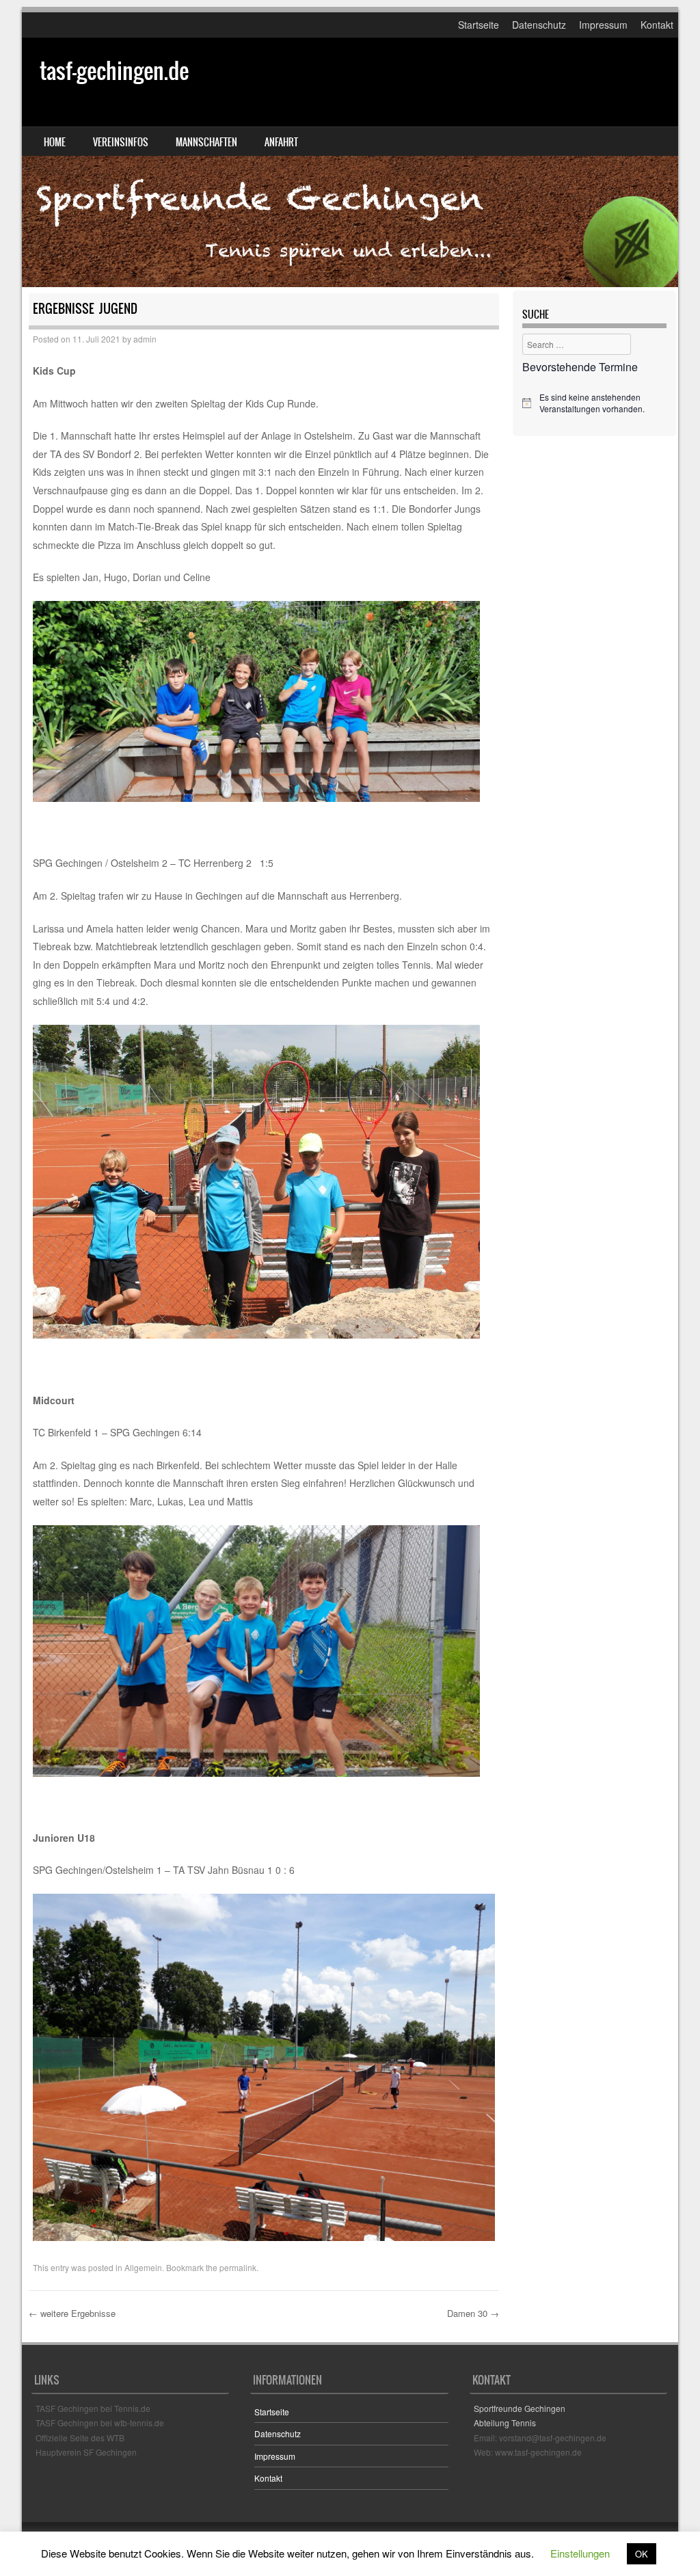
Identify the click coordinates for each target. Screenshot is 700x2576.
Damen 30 (473, 2313)
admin (145, 339)
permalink (238, 2267)
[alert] (594, 403)
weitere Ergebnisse (72, 2313)
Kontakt (657, 25)
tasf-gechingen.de (114, 71)
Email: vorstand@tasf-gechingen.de (540, 2438)
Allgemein (143, 2267)
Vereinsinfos (121, 142)
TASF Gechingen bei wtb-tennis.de (100, 2423)
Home (55, 142)
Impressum (603, 25)
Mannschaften (206, 142)
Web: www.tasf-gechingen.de (528, 2452)
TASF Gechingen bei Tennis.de (93, 2408)
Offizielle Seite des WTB (80, 2438)
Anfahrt (281, 142)
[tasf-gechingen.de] (350, 162)
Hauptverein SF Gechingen (86, 2452)
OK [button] (642, 2554)
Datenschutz (539, 25)
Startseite (479, 25)
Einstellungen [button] (580, 2553)
